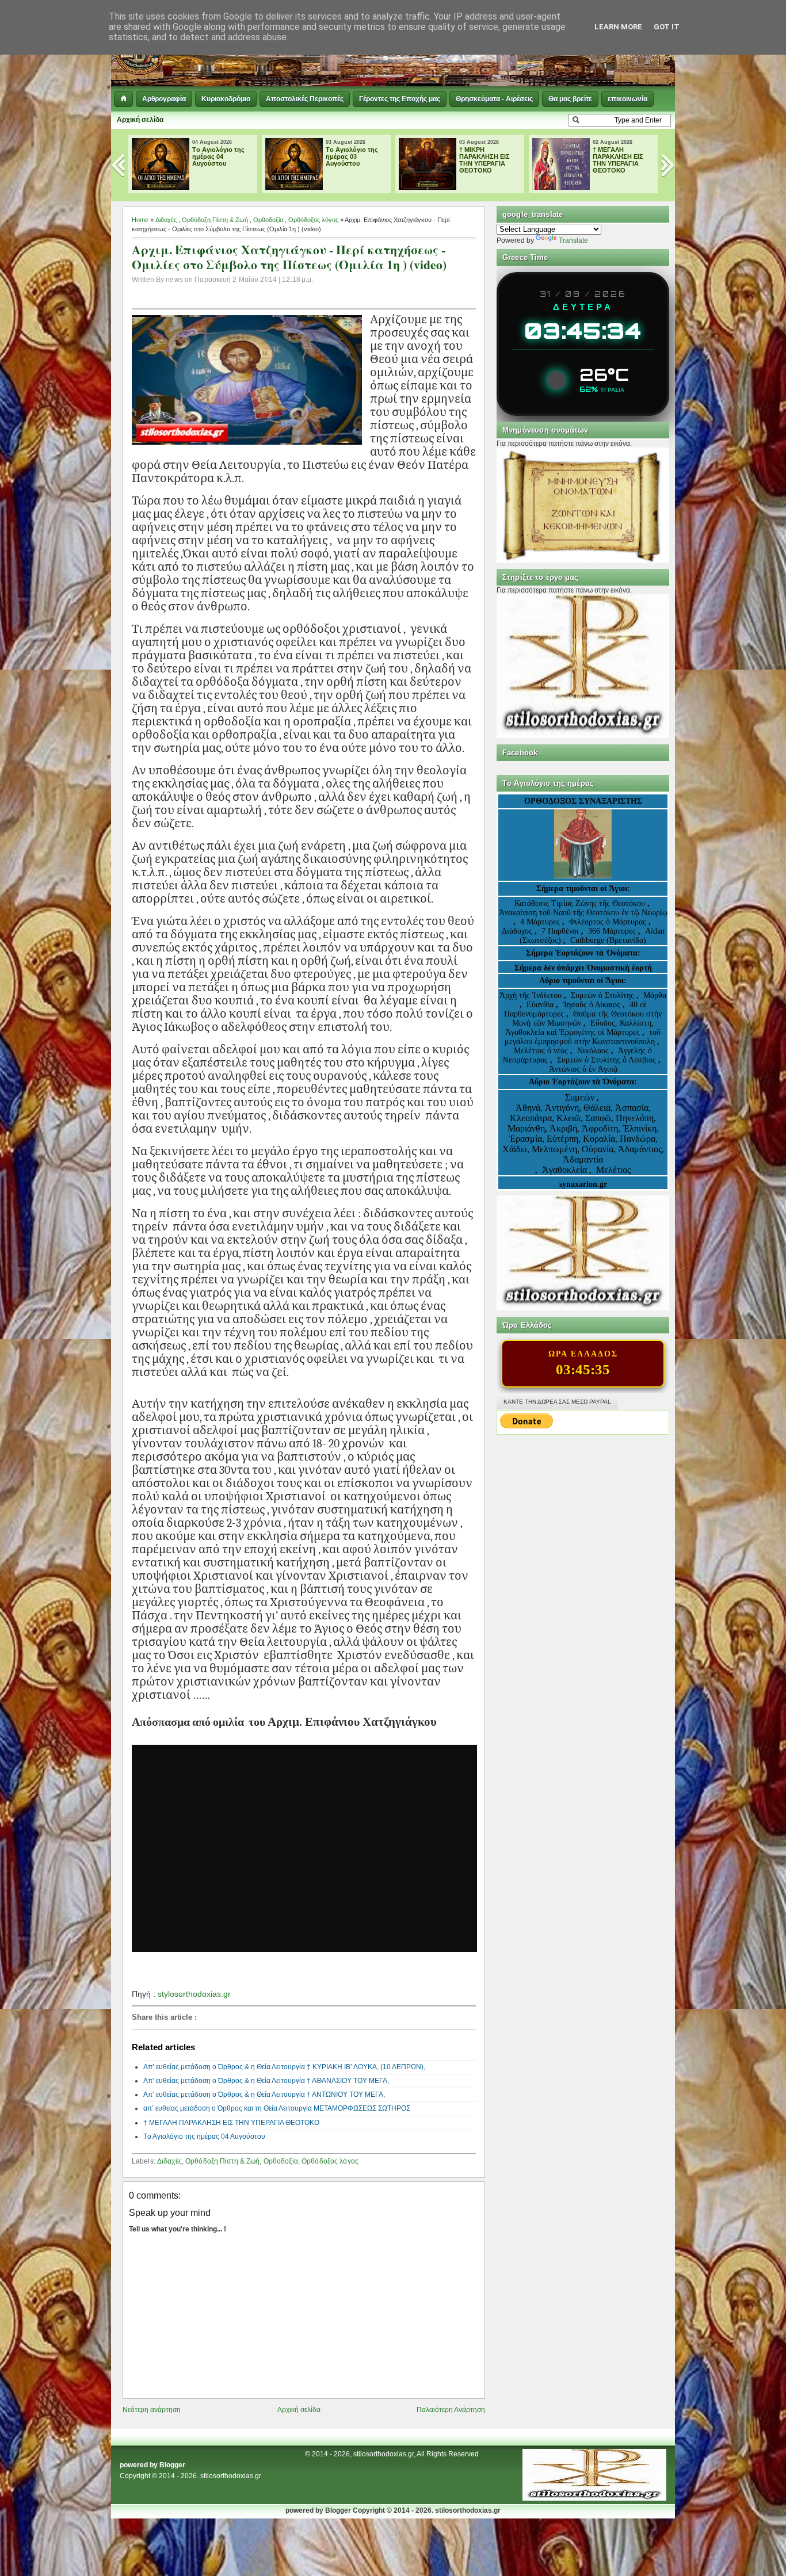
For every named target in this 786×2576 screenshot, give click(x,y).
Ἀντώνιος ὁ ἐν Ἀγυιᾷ (583, 1069)
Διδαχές (166, 220)
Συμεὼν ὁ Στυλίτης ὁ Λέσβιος (606, 1060)
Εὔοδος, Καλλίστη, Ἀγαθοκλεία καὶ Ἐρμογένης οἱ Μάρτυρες (579, 1028)
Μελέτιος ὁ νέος (541, 1051)
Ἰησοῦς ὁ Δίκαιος (592, 1005)
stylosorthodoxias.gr (195, 1994)
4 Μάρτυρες (541, 922)
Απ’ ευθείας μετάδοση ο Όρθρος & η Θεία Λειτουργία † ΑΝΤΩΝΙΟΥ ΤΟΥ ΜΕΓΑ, (264, 2095)
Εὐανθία (541, 1005)
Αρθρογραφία (164, 99)
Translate (573, 240)
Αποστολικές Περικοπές (305, 99)
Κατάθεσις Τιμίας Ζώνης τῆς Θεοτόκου (581, 903)
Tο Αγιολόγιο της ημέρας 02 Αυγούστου (619, 156)
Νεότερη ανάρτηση (152, 2410)
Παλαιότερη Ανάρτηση (451, 2410)
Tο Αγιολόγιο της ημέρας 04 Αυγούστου (204, 2137)
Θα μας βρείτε (570, 99)
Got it (667, 27)
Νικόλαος (594, 1051)
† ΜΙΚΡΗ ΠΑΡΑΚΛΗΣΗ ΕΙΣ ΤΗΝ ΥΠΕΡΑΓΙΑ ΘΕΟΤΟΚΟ (351, 160)
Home (140, 220)
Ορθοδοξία (268, 220)
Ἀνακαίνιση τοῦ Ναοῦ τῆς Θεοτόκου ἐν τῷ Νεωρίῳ (583, 913)
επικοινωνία (627, 99)
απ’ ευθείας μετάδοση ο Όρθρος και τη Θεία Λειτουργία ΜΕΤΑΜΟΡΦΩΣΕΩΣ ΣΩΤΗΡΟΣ (277, 2108)
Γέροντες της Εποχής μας (400, 99)
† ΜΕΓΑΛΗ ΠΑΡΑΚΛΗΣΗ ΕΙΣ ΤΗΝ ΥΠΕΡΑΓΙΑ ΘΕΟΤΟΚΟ (484, 160)
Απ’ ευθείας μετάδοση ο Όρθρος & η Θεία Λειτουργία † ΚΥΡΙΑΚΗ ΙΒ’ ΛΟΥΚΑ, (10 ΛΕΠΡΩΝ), (284, 2067)
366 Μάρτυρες (613, 931)
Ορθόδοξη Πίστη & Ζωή (215, 220)
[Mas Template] (594, 2498)
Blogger (172, 2465)
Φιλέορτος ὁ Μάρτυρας (609, 922)
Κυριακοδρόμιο (226, 99)
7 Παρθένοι (560, 931)
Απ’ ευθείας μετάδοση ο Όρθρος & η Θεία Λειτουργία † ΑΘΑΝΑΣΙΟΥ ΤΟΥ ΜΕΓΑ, (266, 2081)
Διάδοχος (518, 931)
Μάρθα (655, 995)
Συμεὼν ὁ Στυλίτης (602, 995)
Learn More (618, 27)
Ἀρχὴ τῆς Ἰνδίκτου (532, 995)
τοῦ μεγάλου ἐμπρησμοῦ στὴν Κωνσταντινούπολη (583, 1037)
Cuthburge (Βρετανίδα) (608, 940)
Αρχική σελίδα (140, 120)
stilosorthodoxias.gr (231, 2476)
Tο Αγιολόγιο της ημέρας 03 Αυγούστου (218, 156)
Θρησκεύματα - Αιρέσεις (494, 99)
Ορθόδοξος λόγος (313, 220)
